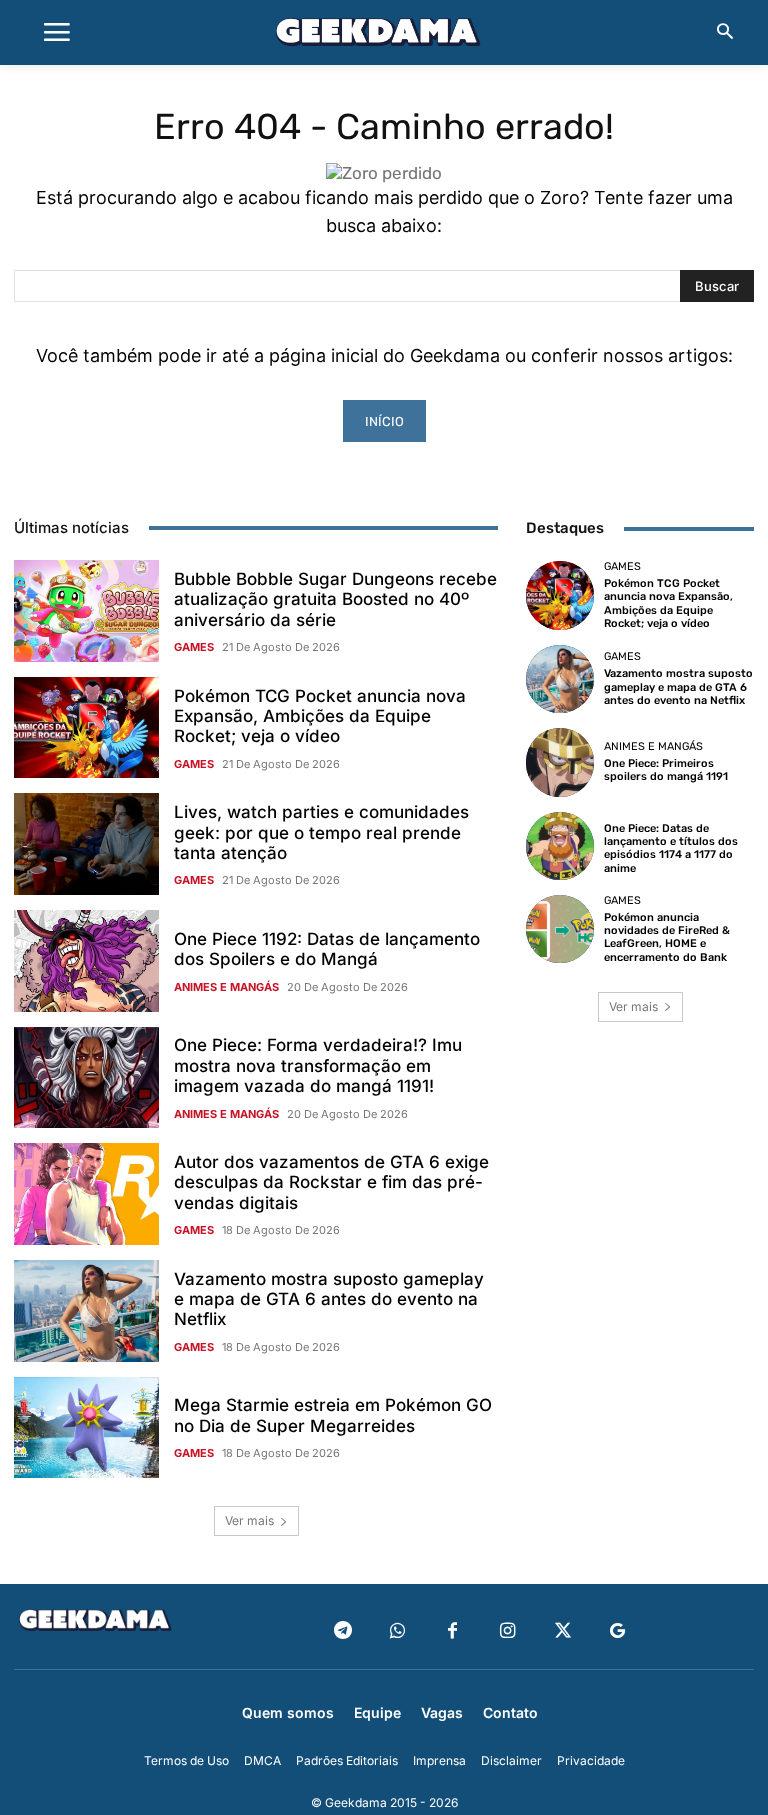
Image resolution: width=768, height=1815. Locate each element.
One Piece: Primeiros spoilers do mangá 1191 (666, 770)
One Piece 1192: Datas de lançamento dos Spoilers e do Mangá (327, 949)
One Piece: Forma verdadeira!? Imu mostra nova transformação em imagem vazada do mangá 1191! (318, 1065)
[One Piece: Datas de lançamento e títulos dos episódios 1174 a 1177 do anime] (560, 846)
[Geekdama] (384, 35)
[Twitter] (562, 1631)
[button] (725, 33)
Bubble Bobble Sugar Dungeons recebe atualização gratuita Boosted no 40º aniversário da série (335, 599)
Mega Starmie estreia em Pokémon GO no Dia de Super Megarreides (333, 1415)
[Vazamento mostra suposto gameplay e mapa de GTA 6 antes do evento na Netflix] (86, 1311)
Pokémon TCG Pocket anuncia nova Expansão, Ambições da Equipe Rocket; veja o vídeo (320, 716)
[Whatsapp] (397, 1631)
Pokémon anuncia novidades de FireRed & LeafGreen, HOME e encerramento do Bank (667, 937)
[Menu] (57, 33)
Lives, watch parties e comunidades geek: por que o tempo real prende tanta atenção (321, 832)
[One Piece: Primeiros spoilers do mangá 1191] (560, 762)
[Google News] (617, 1631)
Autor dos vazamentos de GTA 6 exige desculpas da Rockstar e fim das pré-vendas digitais (331, 1182)
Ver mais (249, 1520)
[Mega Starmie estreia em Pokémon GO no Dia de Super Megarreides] (86, 1428)
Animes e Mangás (226, 987)
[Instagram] (507, 1631)
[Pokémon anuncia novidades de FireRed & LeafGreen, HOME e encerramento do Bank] (560, 929)
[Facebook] (452, 1631)
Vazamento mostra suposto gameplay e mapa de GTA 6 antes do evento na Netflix (329, 1299)
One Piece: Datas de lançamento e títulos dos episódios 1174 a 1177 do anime (671, 848)
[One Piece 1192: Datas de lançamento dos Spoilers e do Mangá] (86, 961)
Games (194, 647)
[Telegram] (342, 1631)
